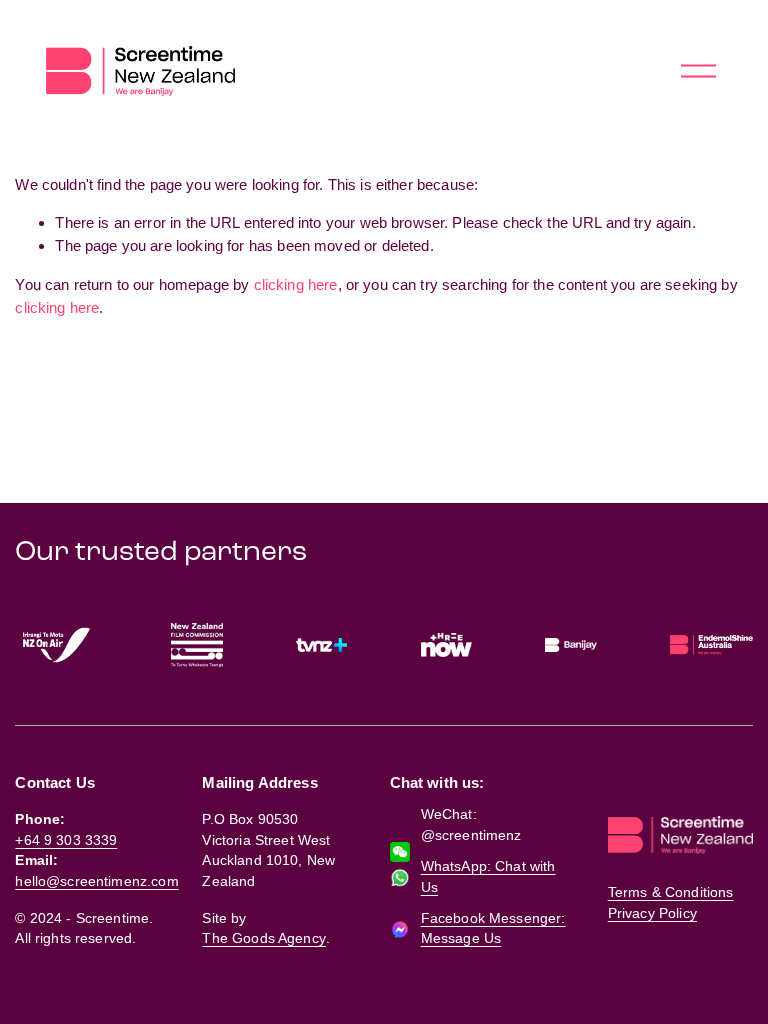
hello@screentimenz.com (96, 881)
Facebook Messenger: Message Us (493, 928)
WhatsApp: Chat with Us (488, 876)
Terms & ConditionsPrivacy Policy (671, 902)
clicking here (296, 284)
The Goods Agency (263, 938)
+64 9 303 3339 (66, 840)
